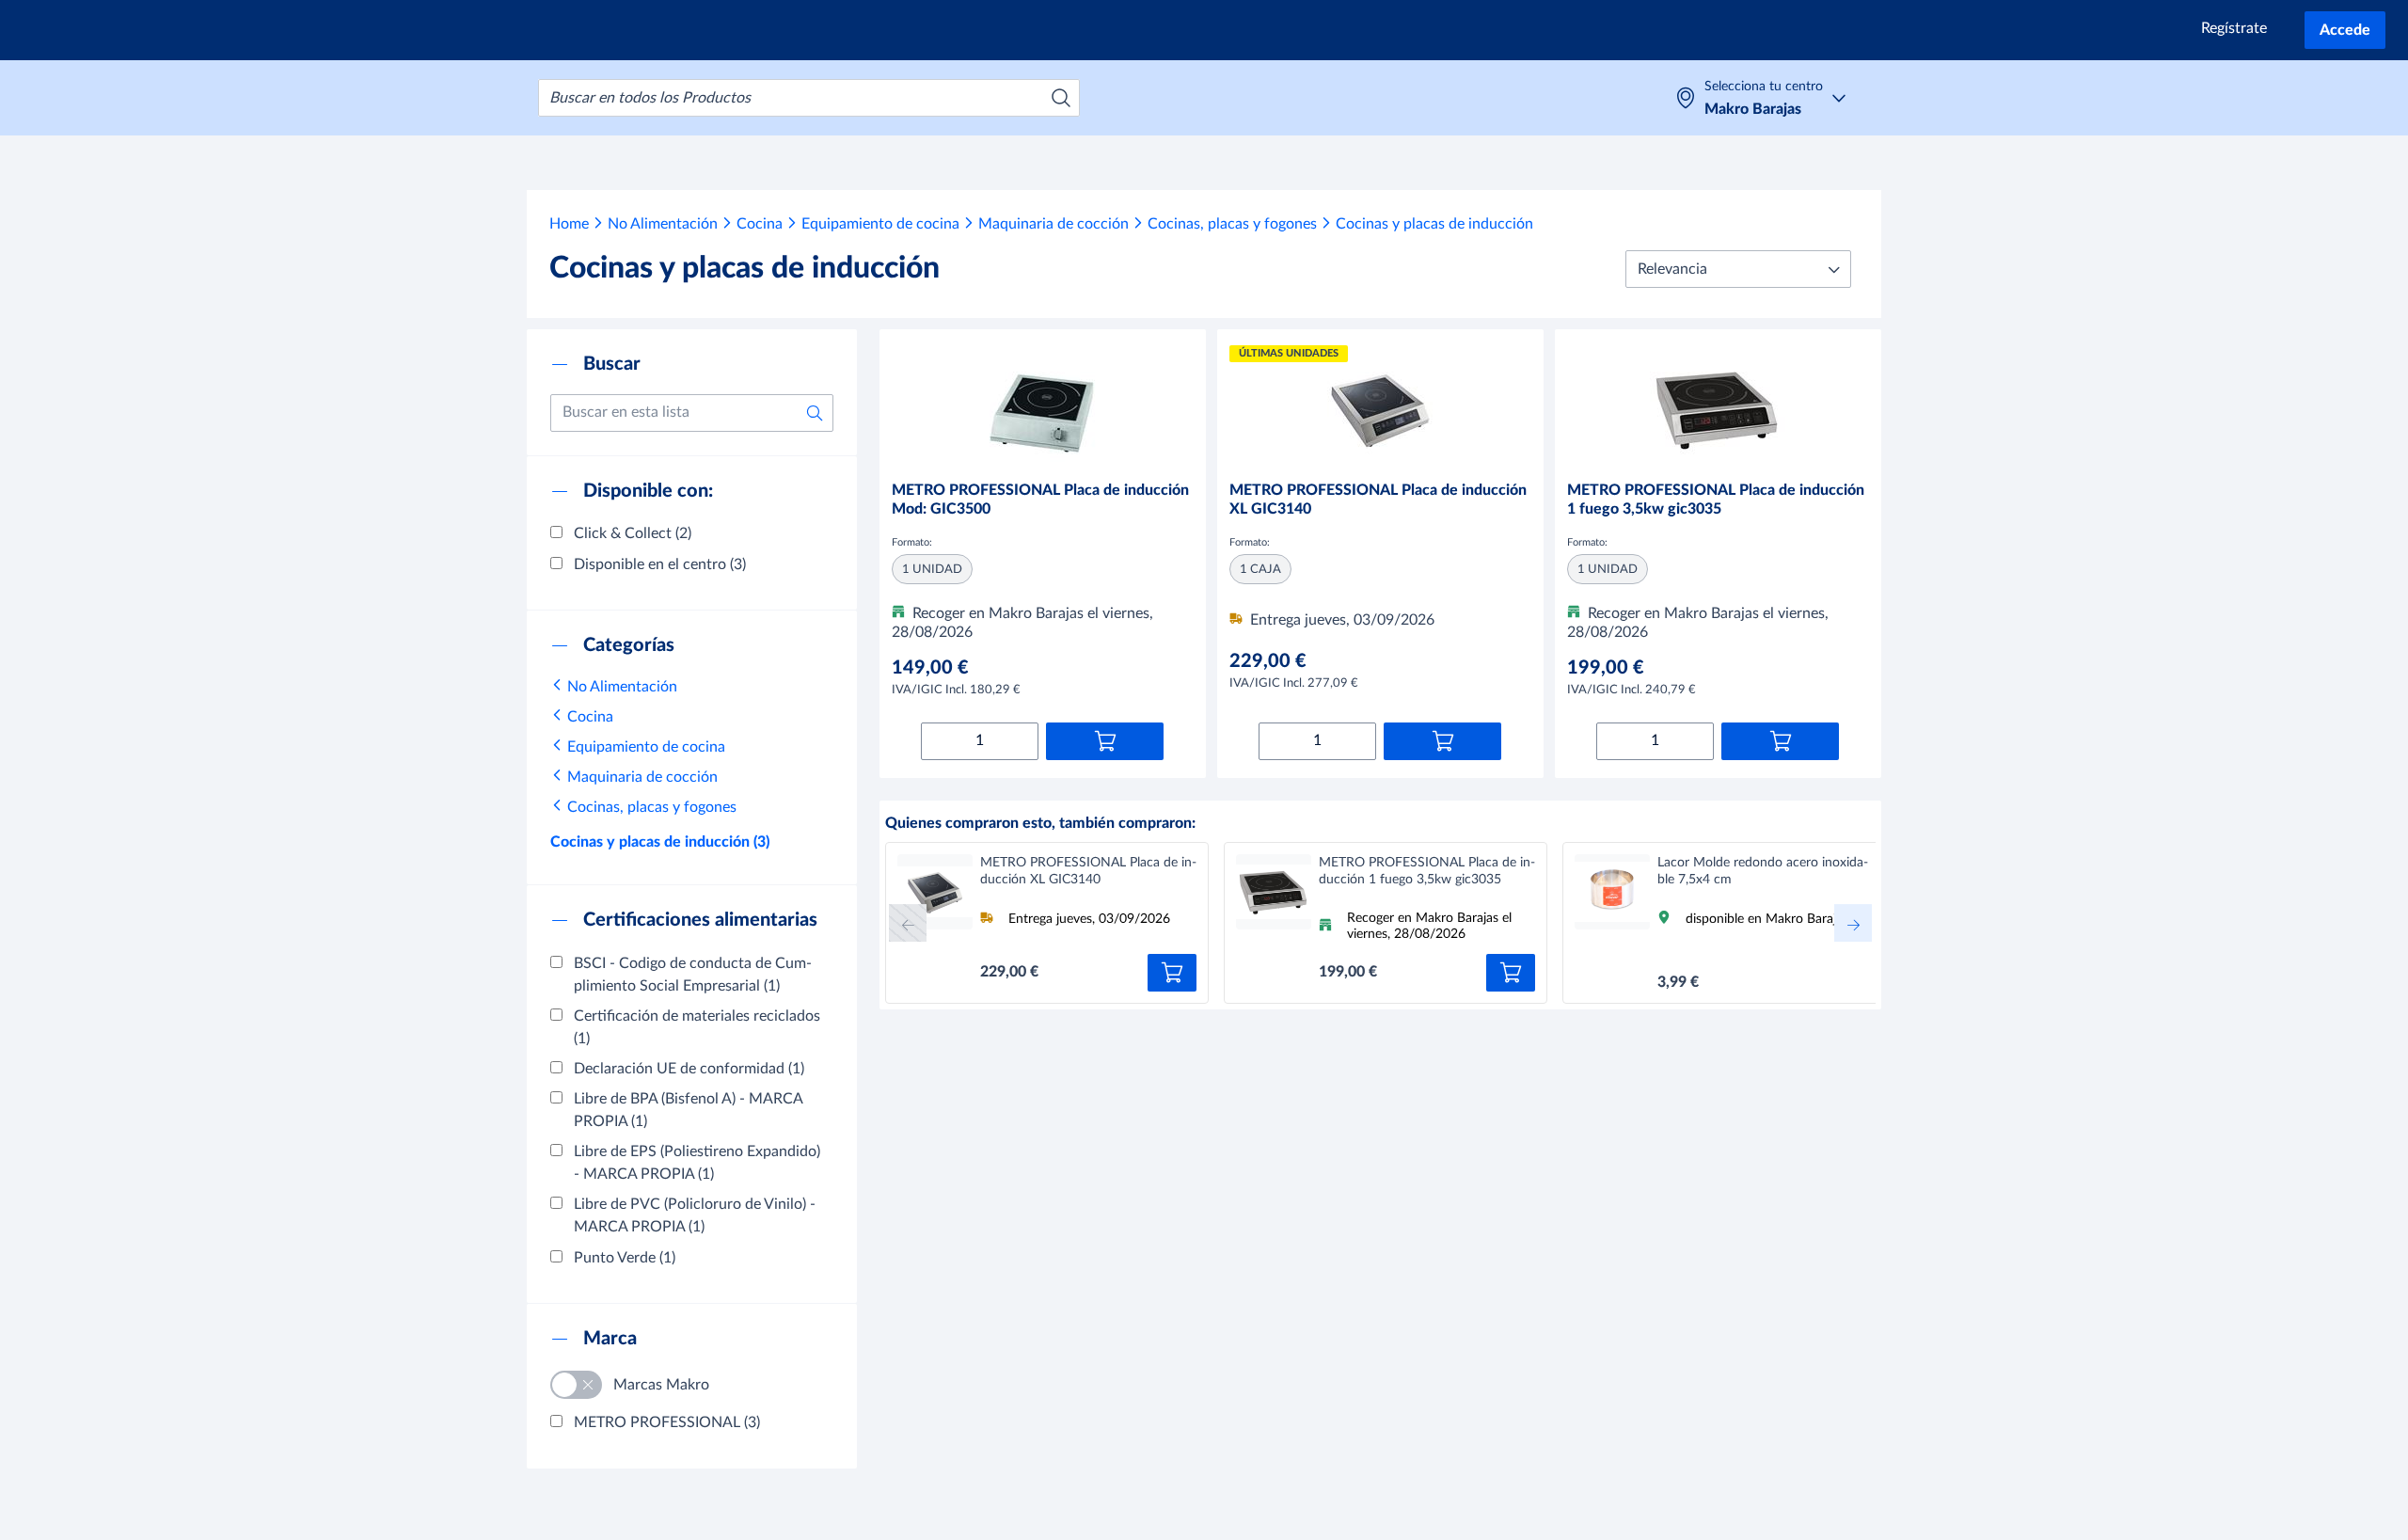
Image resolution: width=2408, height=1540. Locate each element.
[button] (1738, 269)
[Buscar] (1061, 98)
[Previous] (908, 923)
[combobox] (809, 98)
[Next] (1853, 923)
